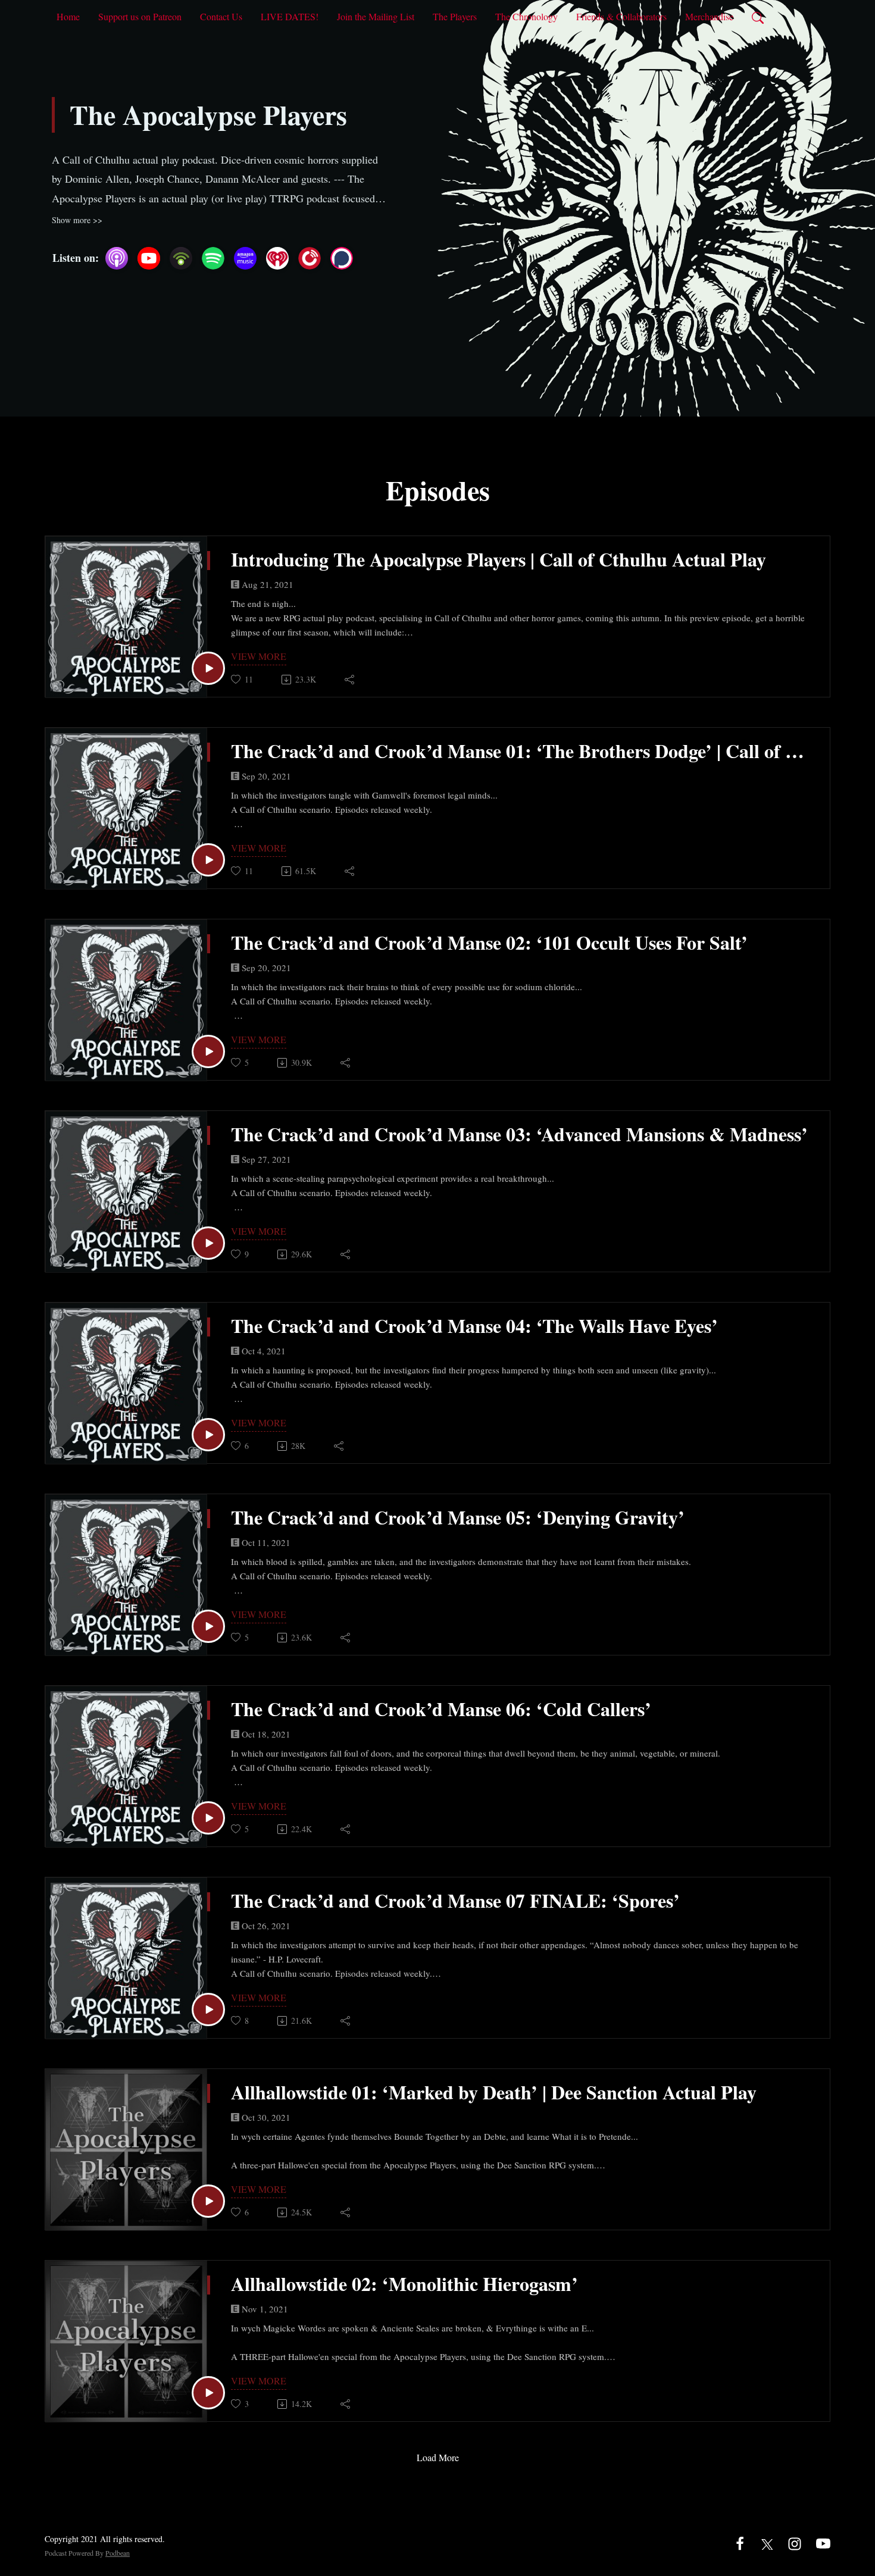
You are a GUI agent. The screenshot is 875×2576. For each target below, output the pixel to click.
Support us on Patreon (140, 16)
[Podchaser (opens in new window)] (342, 258)
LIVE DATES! (290, 16)
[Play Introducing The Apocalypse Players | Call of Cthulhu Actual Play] (208, 668)
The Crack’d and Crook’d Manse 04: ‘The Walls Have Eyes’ (474, 1326)
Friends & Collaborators (621, 16)
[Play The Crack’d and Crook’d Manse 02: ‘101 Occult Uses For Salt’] (208, 1051)
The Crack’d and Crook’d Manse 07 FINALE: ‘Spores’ (455, 1901)
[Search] (758, 17)
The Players (455, 16)
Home (68, 16)
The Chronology (526, 16)
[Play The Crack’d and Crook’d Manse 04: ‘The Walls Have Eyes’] (208, 1435)
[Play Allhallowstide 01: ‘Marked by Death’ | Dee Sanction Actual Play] (208, 2201)
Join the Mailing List (376, 16)
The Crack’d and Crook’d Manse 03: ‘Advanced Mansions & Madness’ (519, 1134)
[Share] (350, 680)
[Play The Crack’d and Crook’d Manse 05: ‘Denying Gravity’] (208, 1626)
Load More (438, 2457)
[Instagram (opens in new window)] (795, 2542)
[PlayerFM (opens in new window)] (310, 258)
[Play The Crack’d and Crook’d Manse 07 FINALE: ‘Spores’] (208, 2010)
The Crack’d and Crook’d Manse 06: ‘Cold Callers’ (441, 1709)
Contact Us (221, 16)
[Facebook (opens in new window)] (740, 2542)
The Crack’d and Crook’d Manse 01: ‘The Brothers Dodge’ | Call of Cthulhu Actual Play (521, 751)
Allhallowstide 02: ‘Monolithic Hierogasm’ (404, 2284)
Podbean (118, 2553)
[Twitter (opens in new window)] (767, 2542)
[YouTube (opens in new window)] (149, 258)
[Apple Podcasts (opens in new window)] (117, 258)
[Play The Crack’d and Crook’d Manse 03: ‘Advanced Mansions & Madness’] (208, 1243)
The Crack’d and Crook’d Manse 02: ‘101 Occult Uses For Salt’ (489, 943)
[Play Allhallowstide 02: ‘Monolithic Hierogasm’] (208, 2393)
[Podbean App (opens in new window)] (181, 258)
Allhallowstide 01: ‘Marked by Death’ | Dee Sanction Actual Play (494, 2092)
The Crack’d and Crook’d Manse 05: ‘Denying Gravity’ (458, 1517)
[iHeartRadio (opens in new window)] (277, 258)
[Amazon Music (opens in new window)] (245, 258)
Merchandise (709, 16)
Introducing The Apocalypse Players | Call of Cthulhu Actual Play (499, 559)
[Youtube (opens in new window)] (823, 2542)
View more (259, 656)
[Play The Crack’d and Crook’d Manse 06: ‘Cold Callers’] (208, 1818)
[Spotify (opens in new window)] (213, 258)
